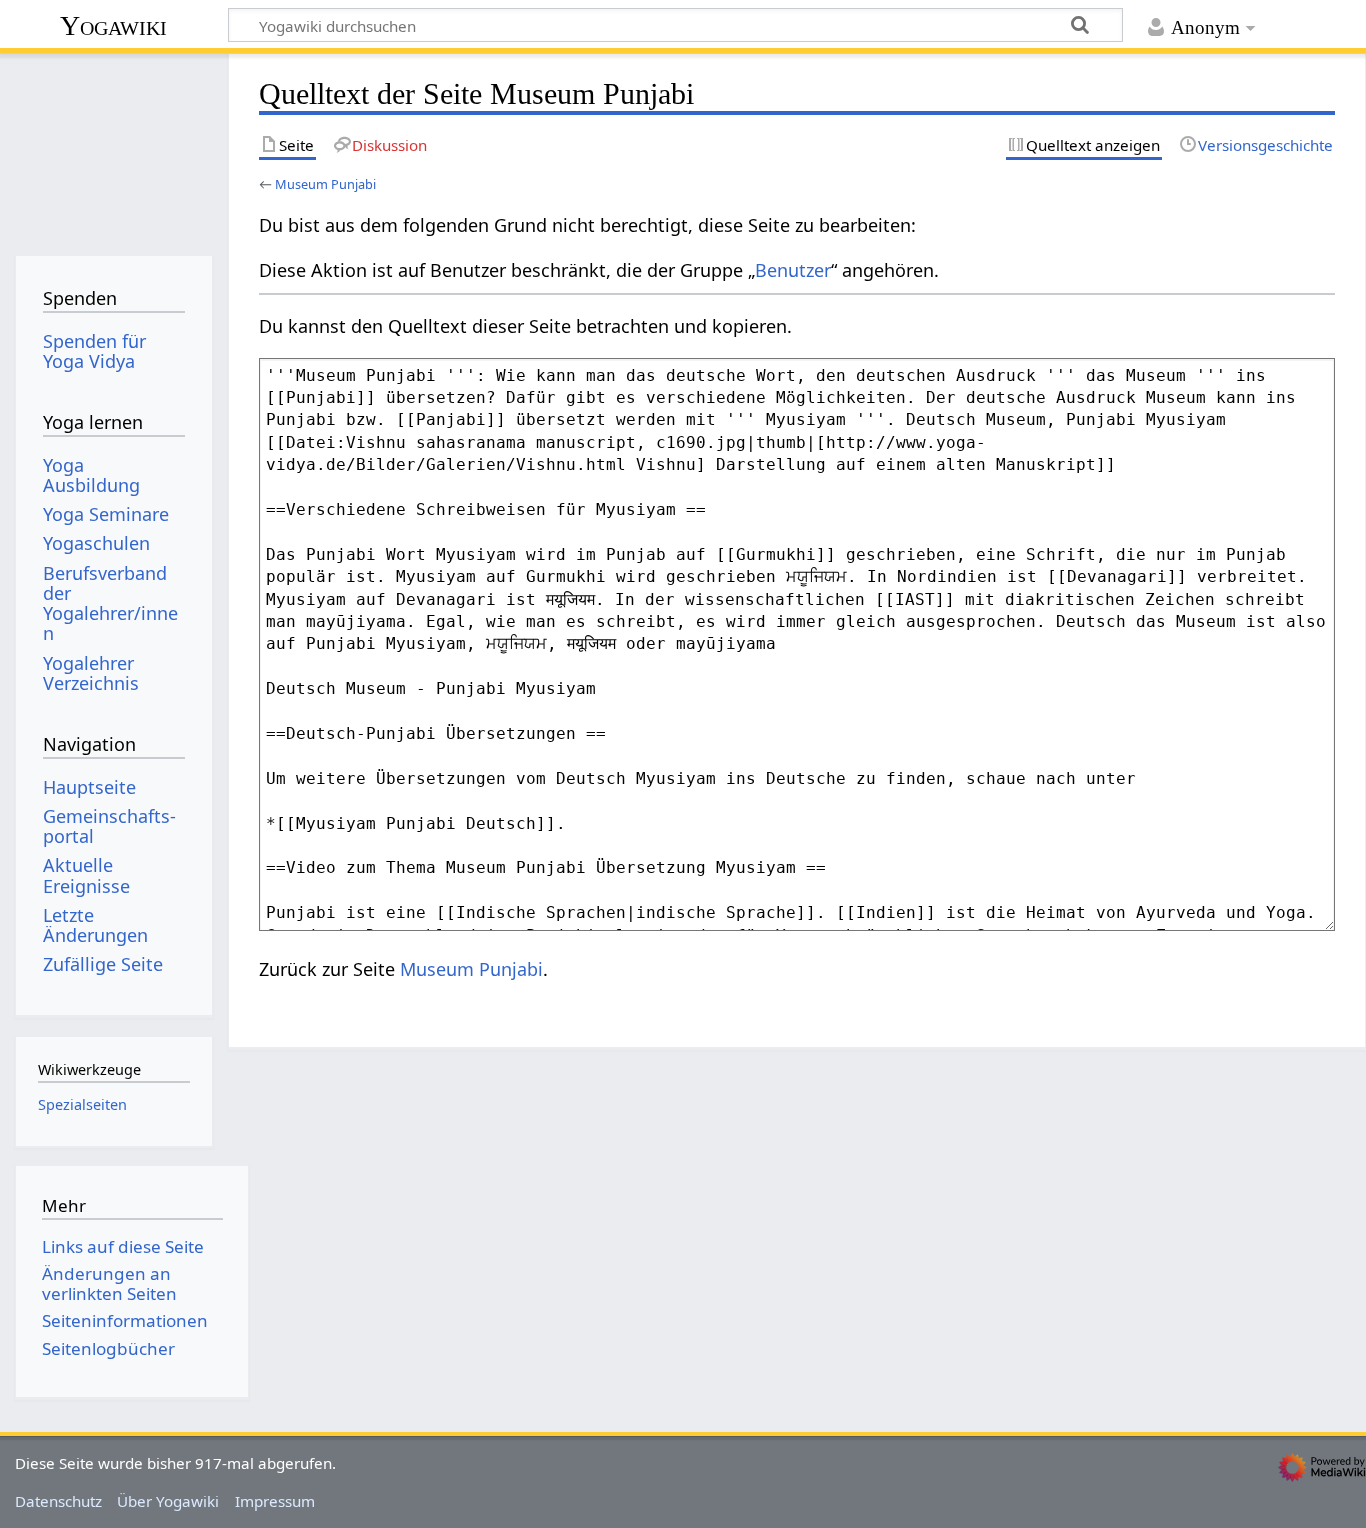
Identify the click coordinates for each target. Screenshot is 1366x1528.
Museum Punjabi (325, 184)
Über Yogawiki (168, 1501)
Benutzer (793, 270)
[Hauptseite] (113, 147)
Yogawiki (113, 25)
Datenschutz (58, 1501)
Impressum (275, 1501)
